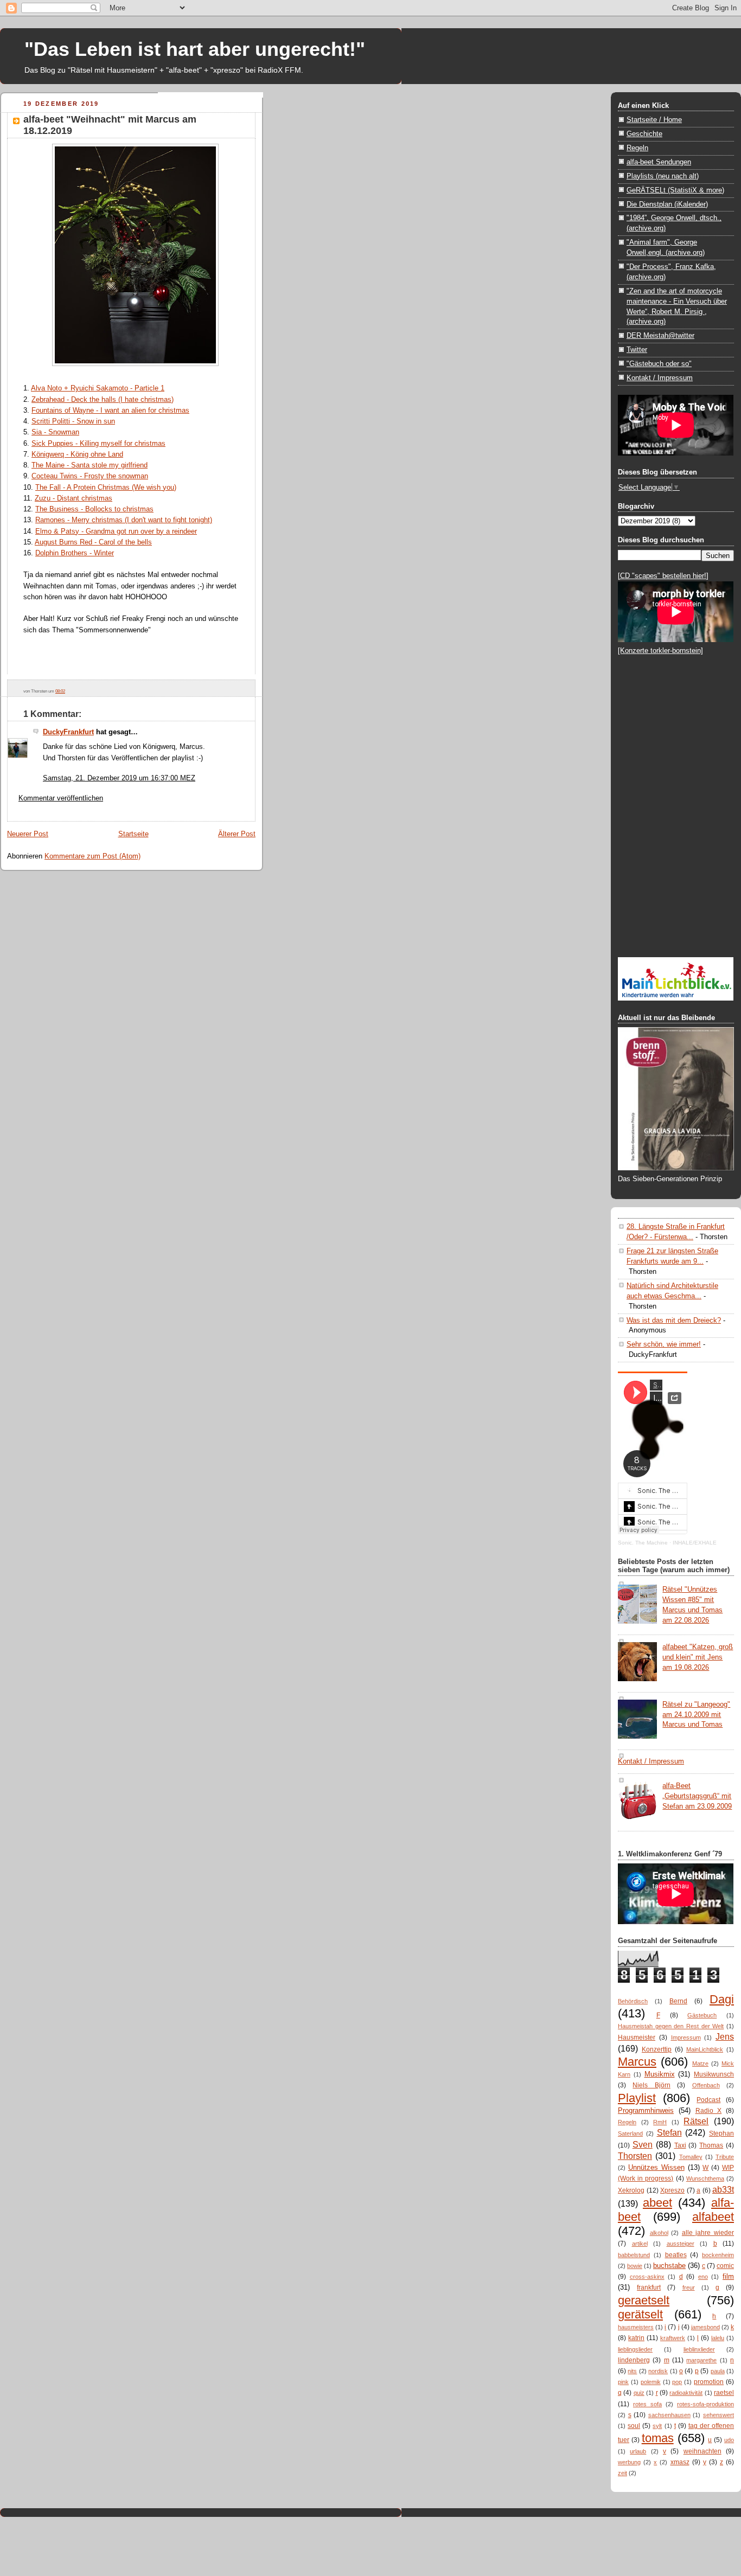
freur (689, 2287)
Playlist (637, 2098)
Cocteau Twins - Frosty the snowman (90, 476)
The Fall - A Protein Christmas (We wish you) (106, 487)
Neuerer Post (28, 834)
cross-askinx (647, 2277)
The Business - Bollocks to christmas (94, 509)
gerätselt (640, 2314)
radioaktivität (686, 2393)
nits (632, 2371)
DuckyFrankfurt (68, 732)
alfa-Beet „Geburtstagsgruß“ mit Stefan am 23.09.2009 (697, 1796)
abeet (657, 2203)
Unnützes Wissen (656, 2167)
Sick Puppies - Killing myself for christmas (98, 443)
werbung (629, 2462)
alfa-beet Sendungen (659, 162)
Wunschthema (705, 2178)
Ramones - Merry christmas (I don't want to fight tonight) (124, 520)
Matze (700, 2064)
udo (729, 2440)
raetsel (724, 2393)
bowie (635, 2266)
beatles (676, 2255)
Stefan (669, 2132)
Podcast (708, 2100)
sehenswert (718, 2415)
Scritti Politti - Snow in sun (73, 421)
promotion (709, 2382)
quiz (639, 2393)
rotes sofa (647, 2404)
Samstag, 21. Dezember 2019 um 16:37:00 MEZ (119, 778)
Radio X (709, 2111)
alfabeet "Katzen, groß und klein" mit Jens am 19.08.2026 (698, 1657)
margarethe (701, 2360)
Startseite (133, 834)
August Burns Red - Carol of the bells (93, 542)
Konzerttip (657, 2049)
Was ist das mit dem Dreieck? (674, 1320)
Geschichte (644, 134)
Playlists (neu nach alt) (663, 176)
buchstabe (669, 2266)
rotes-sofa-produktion (705, 2404)
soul (634, 2426)
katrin (636, 2338)
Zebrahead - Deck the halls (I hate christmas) (103, 399)
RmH (660, 2122)
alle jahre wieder (708, 2233)
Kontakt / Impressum (660, 378)
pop (677, 2382)
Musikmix (660, 2074)
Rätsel (696, 2121)
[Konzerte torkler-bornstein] (660, 651)
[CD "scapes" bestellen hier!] (663, 576)
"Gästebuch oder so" (659, 364)
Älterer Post (237, 834)
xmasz (680, 2462)
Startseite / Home (654, 120)
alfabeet (713, 2217)
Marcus (637, 2062)
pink (623, 2382)
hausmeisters (636, 2327)
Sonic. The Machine (643, 1543)
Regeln (637, 148)
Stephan (721, 2133)
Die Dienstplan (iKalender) (667, 204)
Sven (643, 2144)
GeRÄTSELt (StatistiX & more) (675, 190)
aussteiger (681, 2244)
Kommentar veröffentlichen (61, 798)
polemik (651, 2382)
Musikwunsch (714, 2074)
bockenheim (718, 2255)
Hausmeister (637, 2037)
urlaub (638, 2451)
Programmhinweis (646, 2110)
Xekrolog (631, 2190)
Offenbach (706, 2085)
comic (725, 2266)
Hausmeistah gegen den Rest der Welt (671, 2026)
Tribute (725, 2157)
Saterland (630, 2133)
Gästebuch (702, 2015)
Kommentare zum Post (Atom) (92, 856)
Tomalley (691, 2157)
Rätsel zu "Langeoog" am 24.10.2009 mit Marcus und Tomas (696, 1715)
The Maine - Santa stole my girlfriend (90, 465)
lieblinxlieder (699, 2349)
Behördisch (633, 2001)
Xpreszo (672, 2190)
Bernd (678, 2001)
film (728, 2276)
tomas (658, 2438)
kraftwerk (673, 2338)
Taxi (680, 2145)
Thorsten (635, 2156)
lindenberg (634, 2360)
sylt (657, 2426)
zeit (622, 2473)
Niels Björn (651, 2085)
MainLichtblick (705, 2049)
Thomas (711, 2145)
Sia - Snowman (55, 432)
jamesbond (705, 2327)
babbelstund (634, 2255)
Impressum (686, 2037)
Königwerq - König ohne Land (77, 454)
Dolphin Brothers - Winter (75, 553)
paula (718, 2371)
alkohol (659, 2233)
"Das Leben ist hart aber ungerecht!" (195, 49)
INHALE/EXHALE (695, 1543)
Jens (725, 2036)
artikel (640, 2244)
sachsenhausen (669, 2415)
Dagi (722, 1999)
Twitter (637, 350)
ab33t (723, 2189)
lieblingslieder (635, 2349)
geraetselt (644, 2300)
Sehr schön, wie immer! (664, 1344)
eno (703, 2277)
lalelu (718, 2338)
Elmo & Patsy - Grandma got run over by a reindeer (116, 531)
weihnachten (702, 2451)
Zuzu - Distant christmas (74, 498)
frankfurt (649, 2287)
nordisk (658, 2371)
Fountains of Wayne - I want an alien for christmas (110, 410)
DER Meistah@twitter (660, 335)
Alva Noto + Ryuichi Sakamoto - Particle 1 (98, 388)
